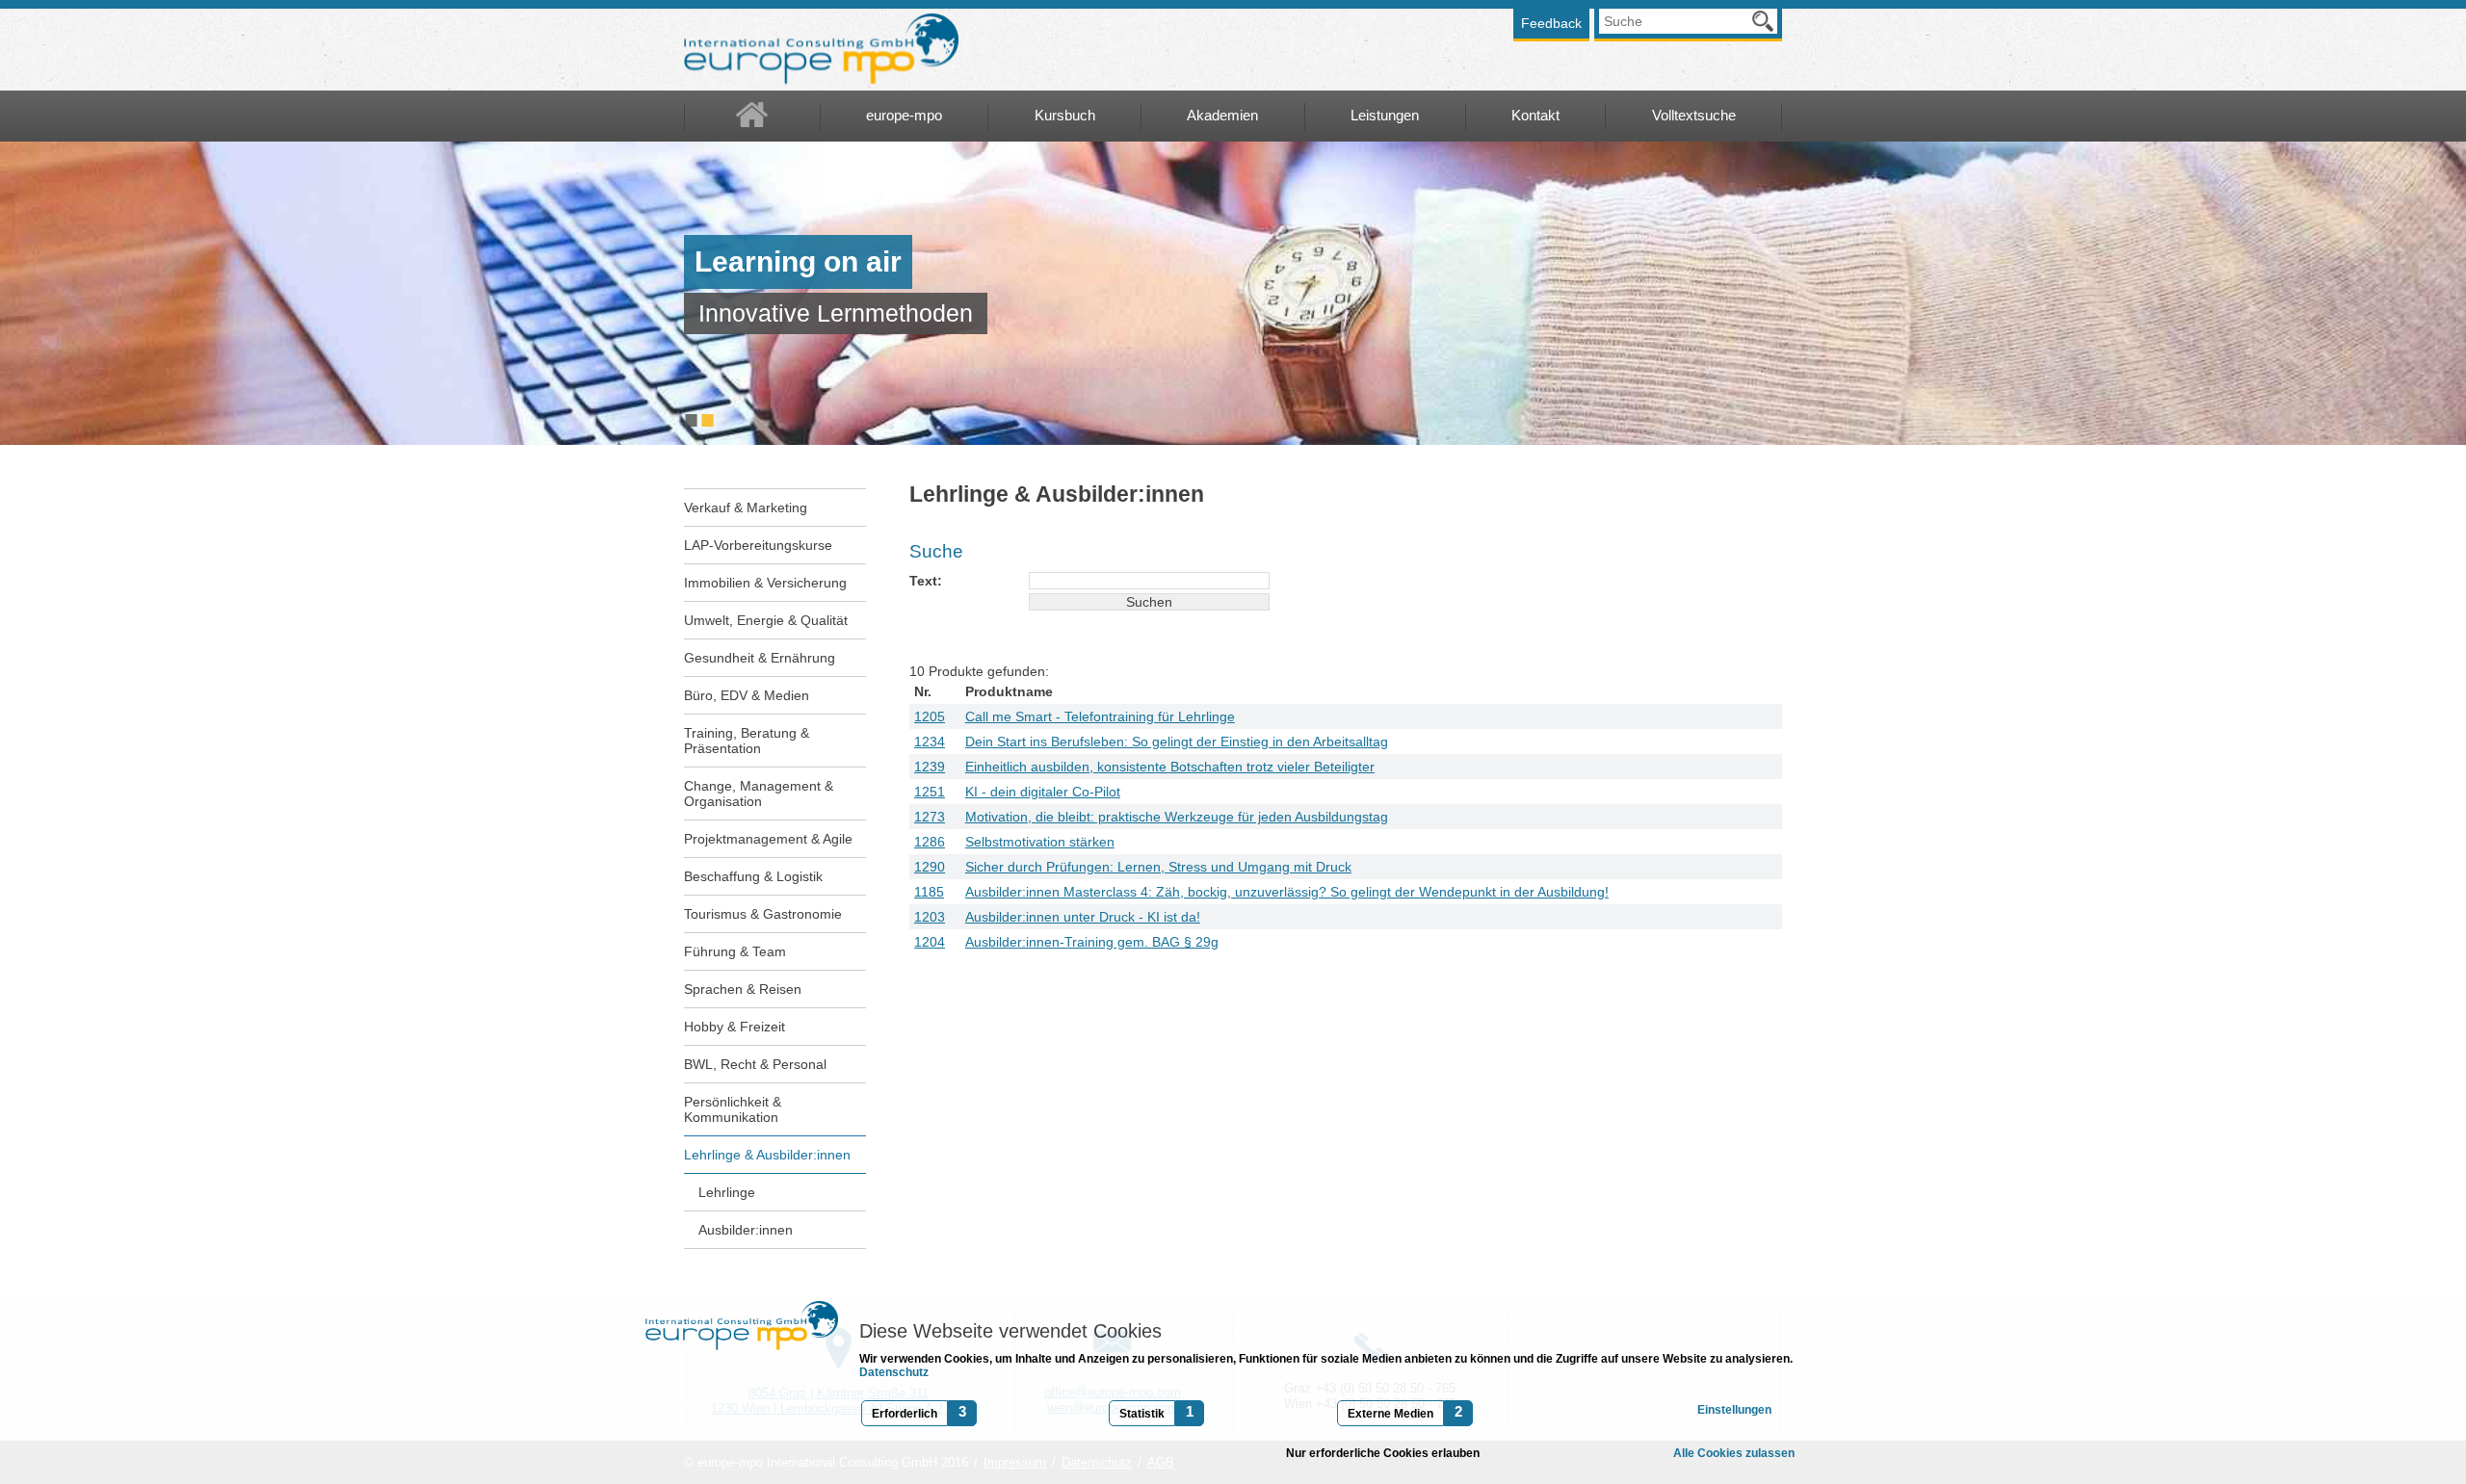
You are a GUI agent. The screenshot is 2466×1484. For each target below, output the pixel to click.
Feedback (1551, 23)
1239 (930, 767)
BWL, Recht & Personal (755, 1064)
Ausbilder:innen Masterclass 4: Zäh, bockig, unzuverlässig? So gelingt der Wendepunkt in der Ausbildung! (1287, 892)
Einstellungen (1734, 1410)
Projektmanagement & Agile (768, 839)
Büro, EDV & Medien (747, 695)
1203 (930, 917)
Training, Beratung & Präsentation (747, 741)
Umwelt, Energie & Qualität (766, 620)
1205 (930, 716)
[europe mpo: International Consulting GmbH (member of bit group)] (821, 50)
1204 (930, 942)
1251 (930, 792)
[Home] (753, 116)
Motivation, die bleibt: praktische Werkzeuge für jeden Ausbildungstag (1177, 817)
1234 (930, 742)
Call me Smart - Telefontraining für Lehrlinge (1100, 716)
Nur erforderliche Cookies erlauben (1383, 1453)
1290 (930, 867)
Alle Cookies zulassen (1734, 1453)
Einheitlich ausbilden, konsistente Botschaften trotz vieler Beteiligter (1170, 767)
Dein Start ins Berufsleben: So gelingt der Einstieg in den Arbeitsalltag (1177, 742)
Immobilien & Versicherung (765, 583)
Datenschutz (894, 1372)
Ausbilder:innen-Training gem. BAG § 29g (1092, 942)
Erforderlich (905, 1414)
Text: (926, 581)
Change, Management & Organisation (759, 794)
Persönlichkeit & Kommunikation (733, 1109)
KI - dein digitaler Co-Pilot (1043, 792)
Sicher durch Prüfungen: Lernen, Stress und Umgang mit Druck (1158, 867)
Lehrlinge (727, 1192)
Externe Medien (1390, 1414)
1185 (929, 892)
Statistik (1142, 1414)
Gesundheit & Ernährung (760, 658)
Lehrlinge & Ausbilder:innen (767, 1155)
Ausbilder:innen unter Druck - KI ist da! (1083, 917)
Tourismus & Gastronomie (763, 914)
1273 (930, 817)
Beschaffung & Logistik (753, 876)
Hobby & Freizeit (735, 1027)
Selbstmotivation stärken (1040, 842)
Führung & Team (735, 951)
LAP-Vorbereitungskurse (758, 545)
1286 (930, 842)
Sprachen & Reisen (743, 989)
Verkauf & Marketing (746, 508)
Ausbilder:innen (746, 1230)
